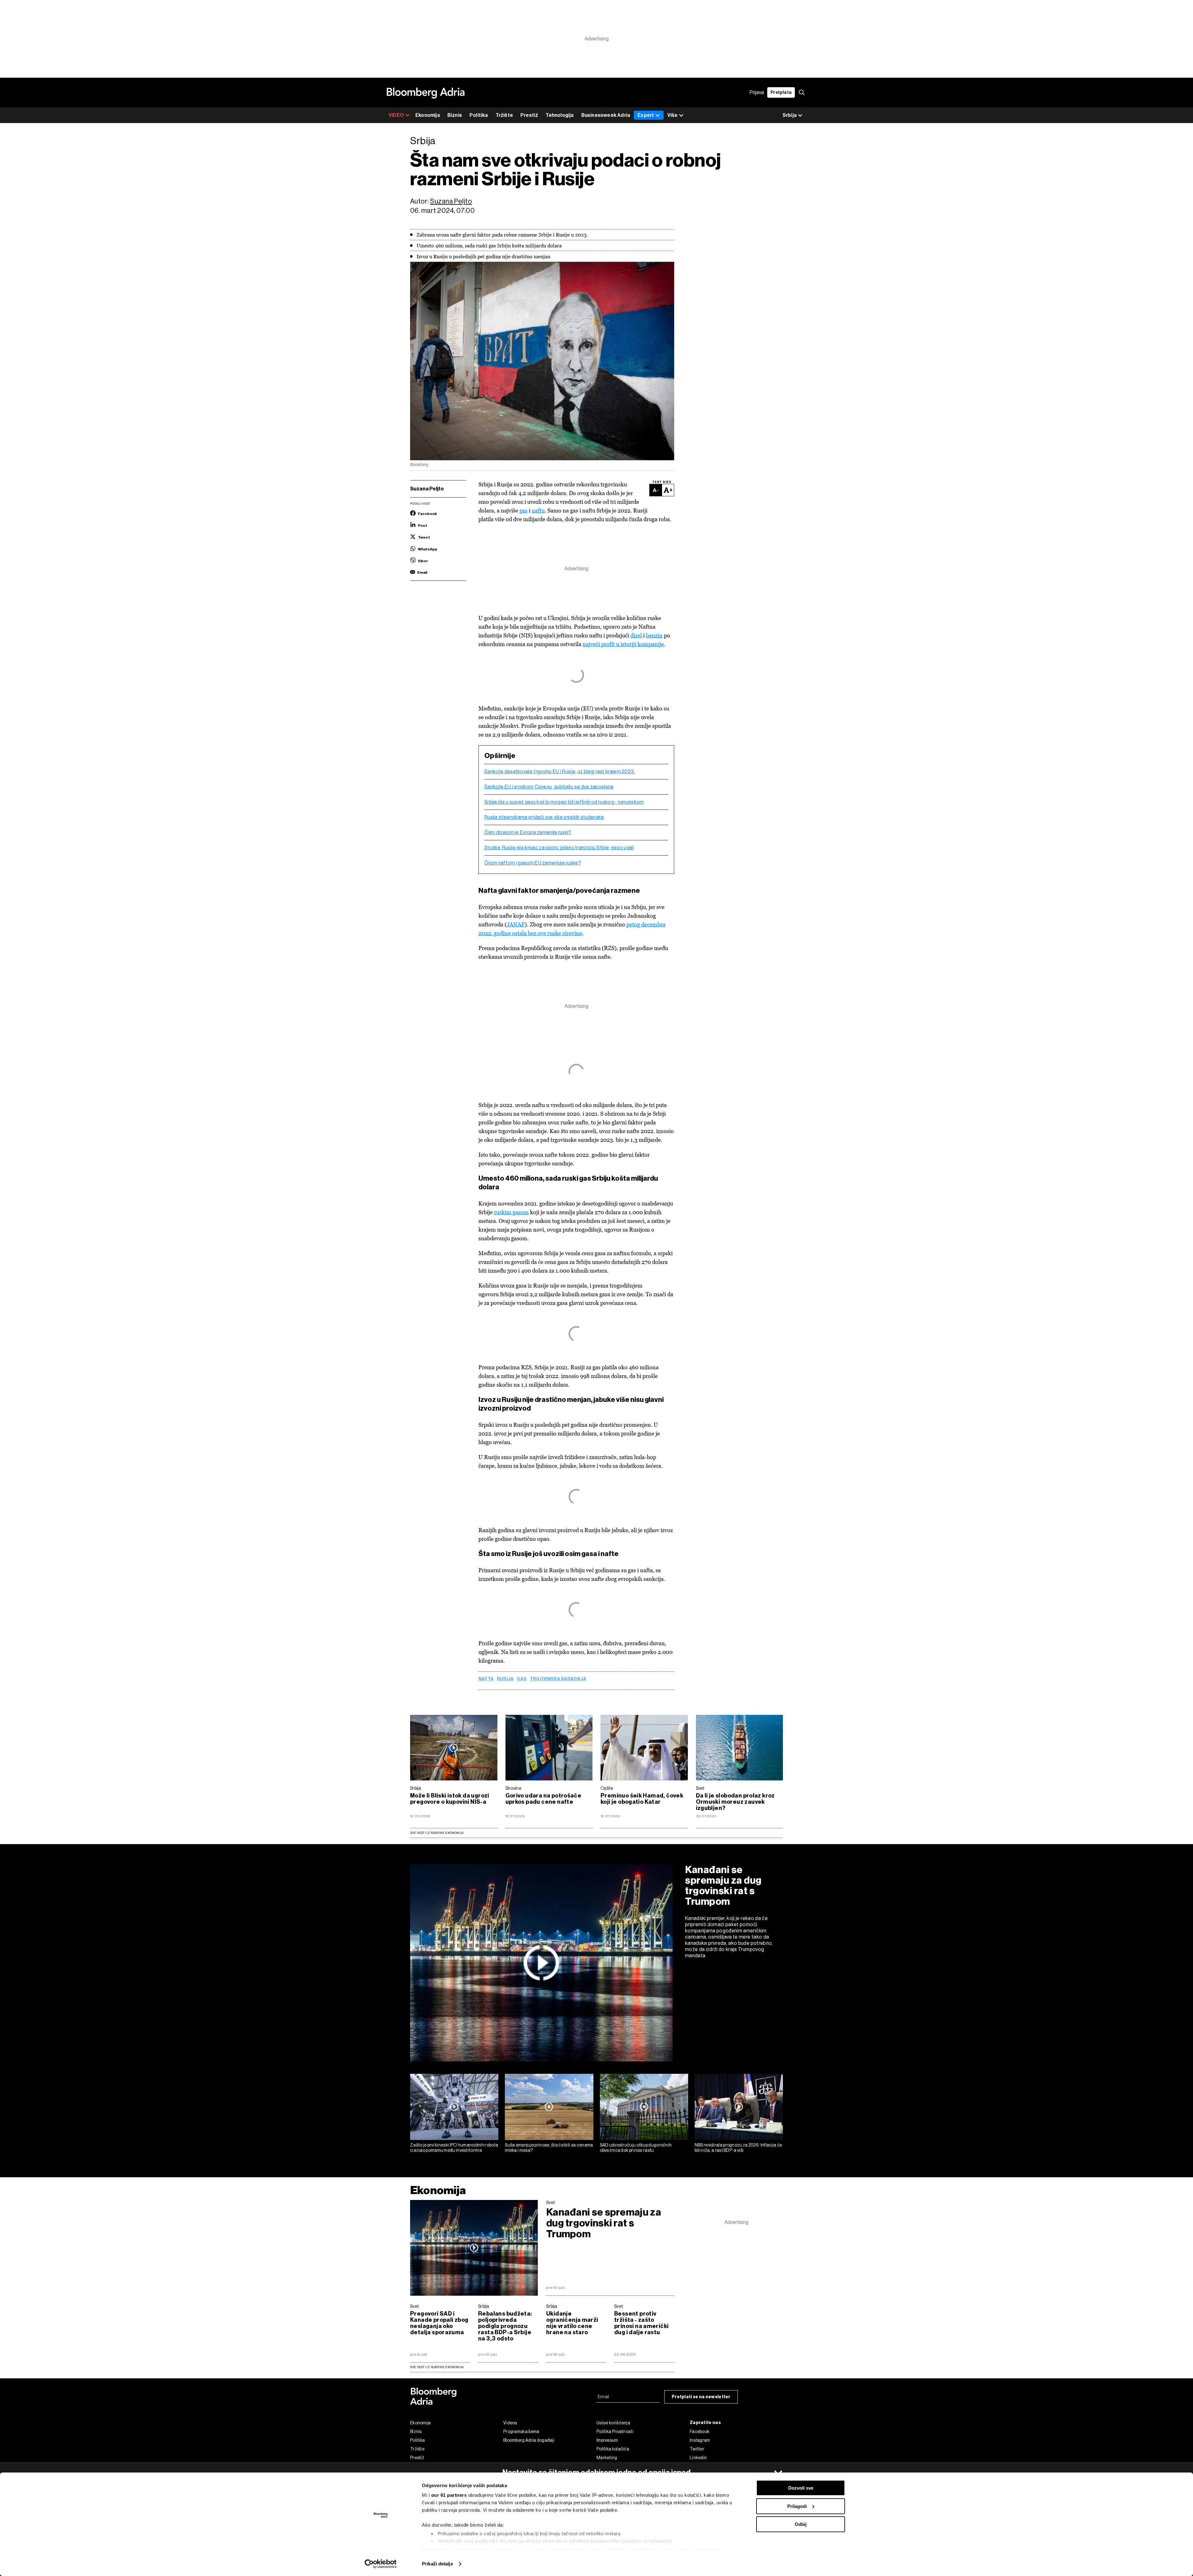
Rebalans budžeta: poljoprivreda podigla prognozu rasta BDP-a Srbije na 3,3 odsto (505, 2326)
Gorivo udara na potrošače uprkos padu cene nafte (544, 1799)
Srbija (416, 1788)
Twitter (697, 2449)
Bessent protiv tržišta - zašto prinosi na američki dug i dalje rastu (641, 2323)
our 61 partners (449, 2495)
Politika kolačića (613, 2449)
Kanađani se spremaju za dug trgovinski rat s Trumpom (723, 1885)
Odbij (801, 2524)
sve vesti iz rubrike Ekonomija (437, 2367)
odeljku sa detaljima (631, 2550)
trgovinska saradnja (558, 1679)
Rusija (505, 1679)
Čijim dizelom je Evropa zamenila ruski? (528, 833)
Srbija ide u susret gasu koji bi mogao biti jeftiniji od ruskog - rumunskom (564, 802)
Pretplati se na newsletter (701, 2397)
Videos (510, 2423)
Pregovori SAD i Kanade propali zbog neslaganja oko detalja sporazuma (439, 2323)
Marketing (607, 2458)
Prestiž (529, 115)
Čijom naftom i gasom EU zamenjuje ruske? (533, 863)
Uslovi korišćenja (613, 2423)
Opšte (607, 1788)
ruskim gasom (511, 1212)
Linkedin (698, 2458)
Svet (700, 1788)
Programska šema (521, 2431)
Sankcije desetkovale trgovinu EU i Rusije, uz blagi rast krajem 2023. (560, 772)
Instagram (700, 2440)
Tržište (504, 115)
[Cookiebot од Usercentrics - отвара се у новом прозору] (381, 2564)
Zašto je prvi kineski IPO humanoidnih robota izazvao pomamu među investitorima (454, 2148)
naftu (538, 510)
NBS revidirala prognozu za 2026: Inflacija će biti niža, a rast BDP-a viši (738, 2148)
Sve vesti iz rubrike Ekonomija (437, 1833)
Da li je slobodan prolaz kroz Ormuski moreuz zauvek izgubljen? (735, 1802)
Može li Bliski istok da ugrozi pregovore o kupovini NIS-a (450, 1799)
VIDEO (396, 115)
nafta (486, 1679)
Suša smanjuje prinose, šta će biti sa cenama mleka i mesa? (549, 2148)
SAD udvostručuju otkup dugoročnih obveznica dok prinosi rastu (636, 2148)
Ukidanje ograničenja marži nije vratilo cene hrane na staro (572, 2323)
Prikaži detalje (437, 2564)
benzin (654, 635)
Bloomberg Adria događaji (529, 2440)
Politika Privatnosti (615, 2431)
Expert (646, 115)
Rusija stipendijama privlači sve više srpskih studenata (544, 817)
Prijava (757, 92)
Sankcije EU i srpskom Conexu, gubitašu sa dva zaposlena (549, 787)
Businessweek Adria (606, 115)
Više (672, 115)
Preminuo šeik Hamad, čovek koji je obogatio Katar (642, 1799)
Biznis (455, 115)
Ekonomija (428, 115)
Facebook (699, 2431)
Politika (479, 115)
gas (523, 510)
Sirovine (513, 1788)
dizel (636, 635)
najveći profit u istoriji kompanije (623, 644)
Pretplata (781, 92)
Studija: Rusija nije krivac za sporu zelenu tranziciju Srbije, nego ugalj (559, 848)
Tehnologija (560, 115)
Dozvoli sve (801, 2488)
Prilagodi (797, 2506)
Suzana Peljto (451, 201)
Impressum (607, 2440)
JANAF (516, 924)
